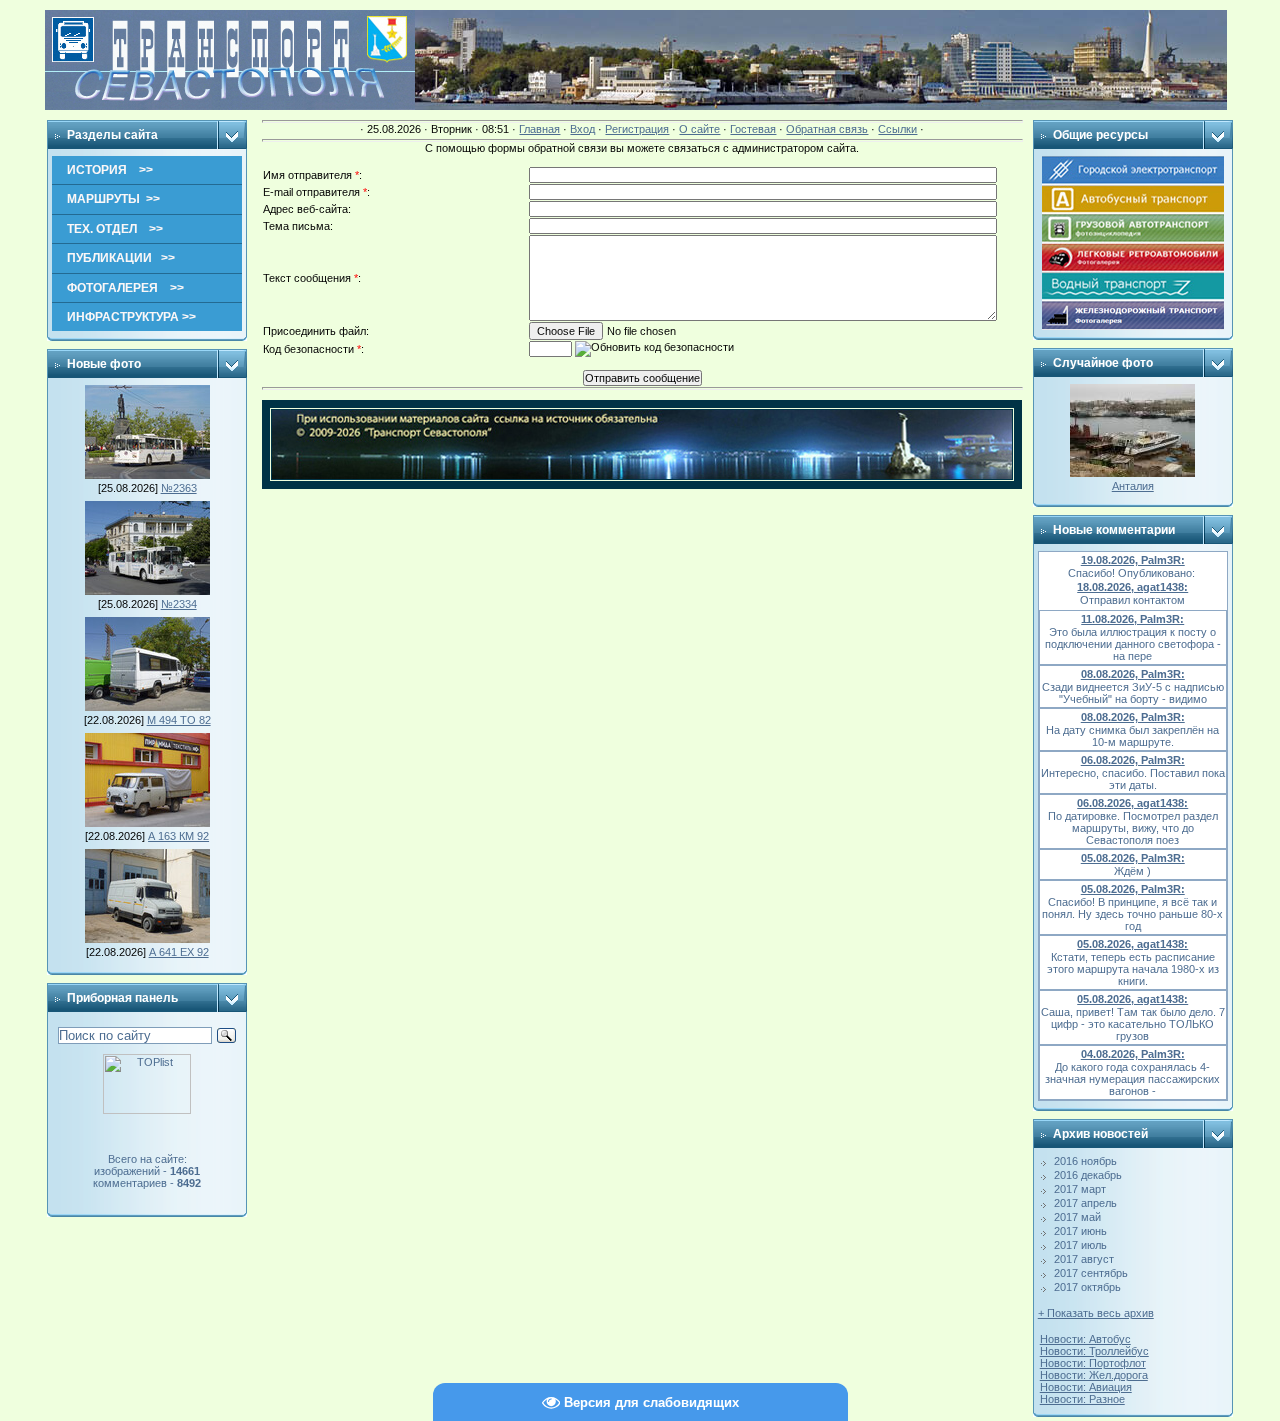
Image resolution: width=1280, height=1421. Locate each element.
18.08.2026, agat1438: (1132, 587)
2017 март (1080, 1189)
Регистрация (637, 129)
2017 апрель (1085, 1203)
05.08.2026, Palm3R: (1133, 858)
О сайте (699, 129)
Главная (539, 129)
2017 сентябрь (1091, 1273)
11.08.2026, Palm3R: (1132, 619)
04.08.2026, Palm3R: (1133, 1054)
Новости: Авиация (1086, 1387)
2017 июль (1080, 1245)
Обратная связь (827, 129)
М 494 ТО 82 (179, 720)
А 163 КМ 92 (178, 836)
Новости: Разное (1082, 1399)
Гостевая (753, 129)
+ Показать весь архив (1096, 1313)
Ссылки (897, 129)
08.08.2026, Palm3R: (1133, 674)
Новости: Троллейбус (1094, 1351)
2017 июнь (1080, 1231)
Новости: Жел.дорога (1094, 1375)
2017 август (1084, 1259)
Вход (582, 129)
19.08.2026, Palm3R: (1133, 560)
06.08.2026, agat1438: (1132, 803)
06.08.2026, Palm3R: (1133, 760)
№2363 (179, 488)
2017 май (1077, 1217)
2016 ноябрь (1085, 1161)
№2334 (179, 604)
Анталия (1133, 486)
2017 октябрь (1087, 1287)
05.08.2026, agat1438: (1132, 944)
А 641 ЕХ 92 (179, 952)
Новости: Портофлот (1093, 1363)
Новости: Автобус (1085, 1339)
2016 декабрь (1088, 1175)
